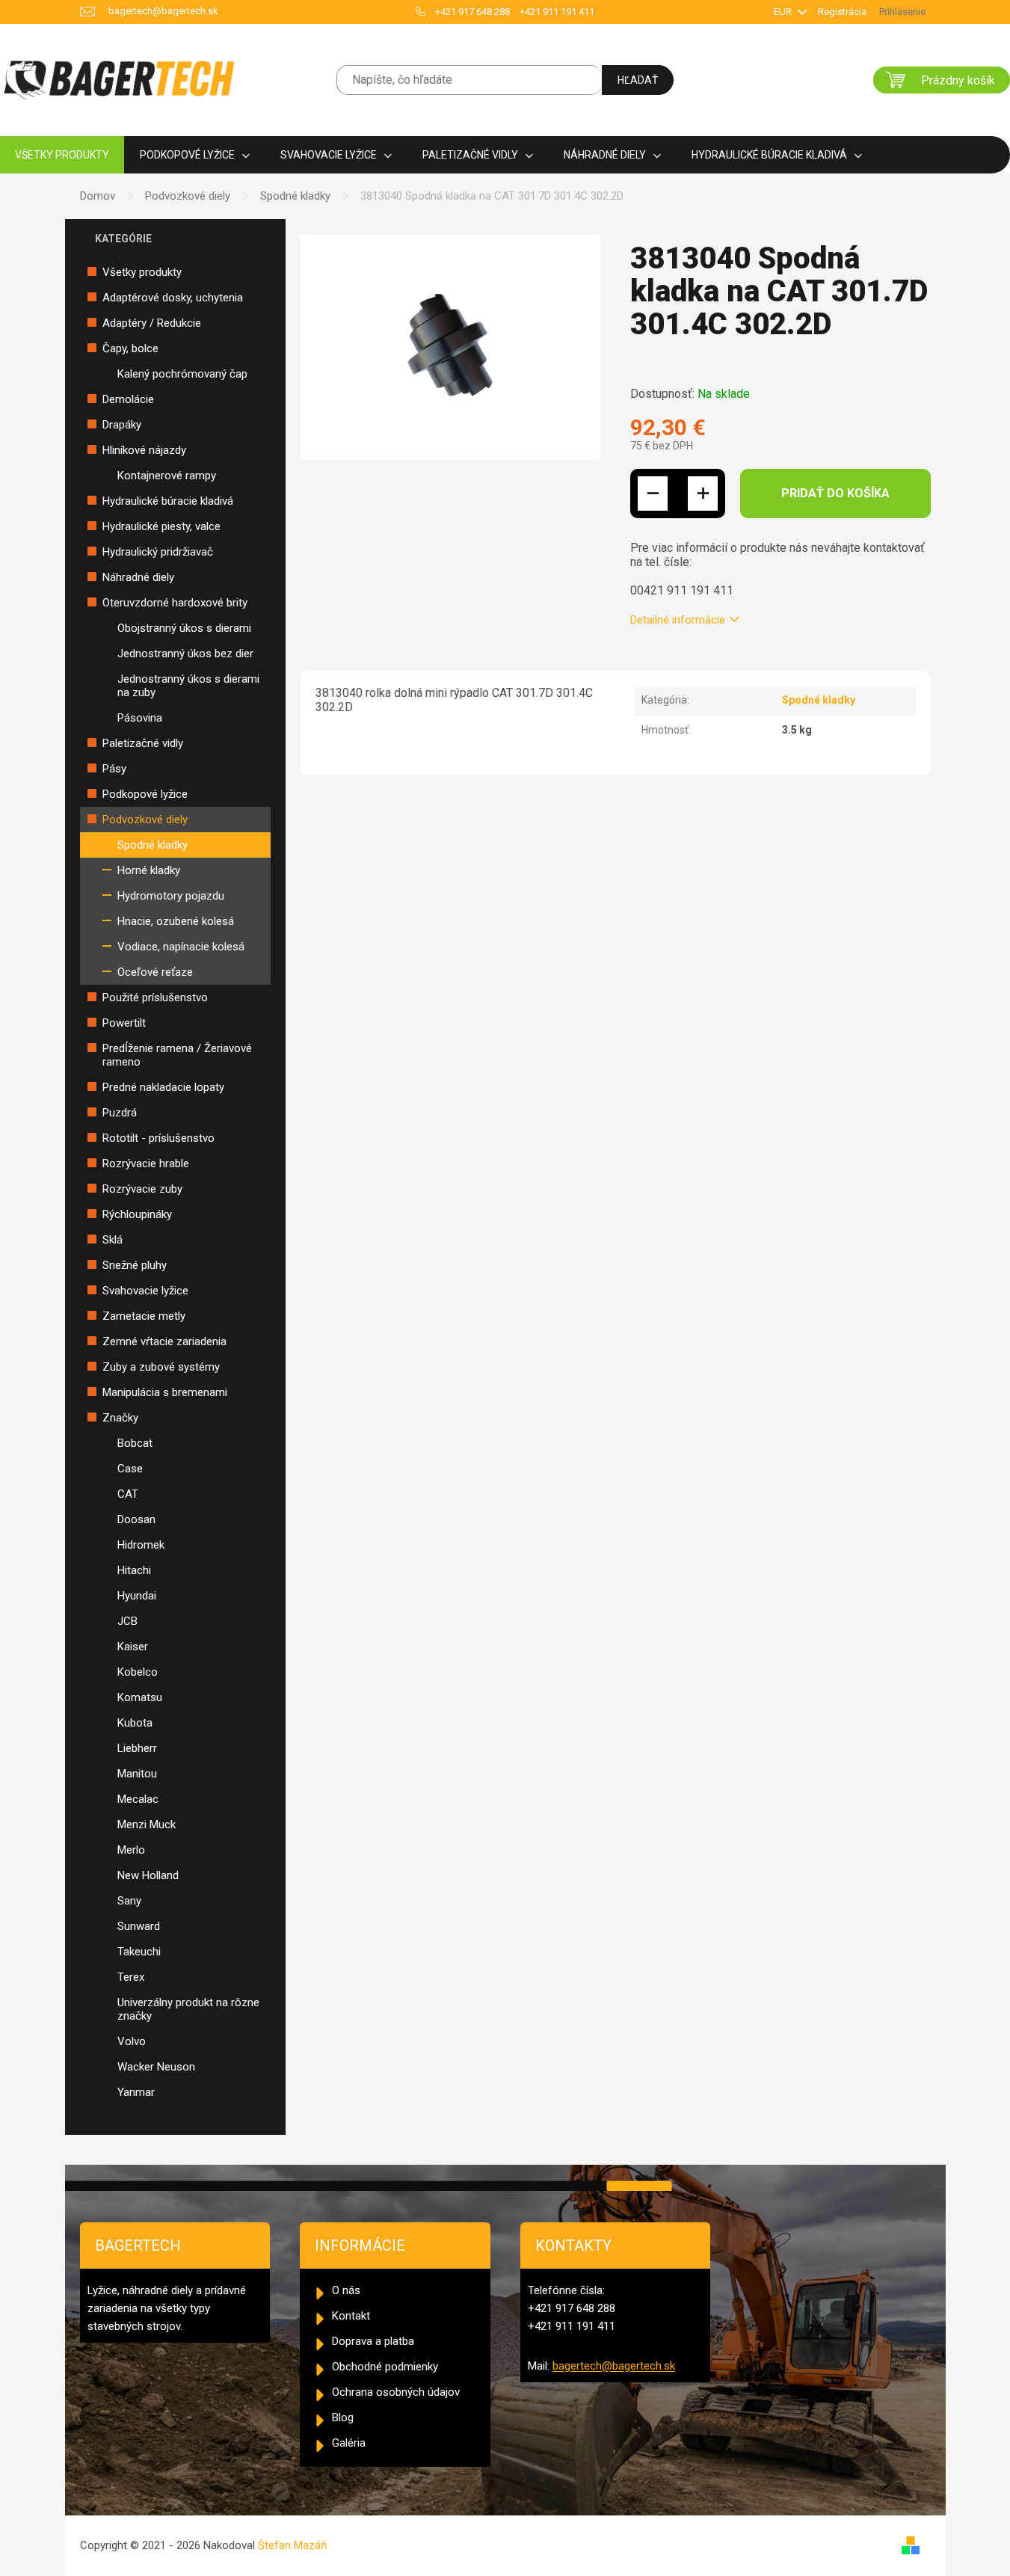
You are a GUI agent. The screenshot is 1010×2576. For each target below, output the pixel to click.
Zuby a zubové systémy (161, 1367)
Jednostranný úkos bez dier (185, 654)
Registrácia (842, 12)
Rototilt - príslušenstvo (158, 1138)
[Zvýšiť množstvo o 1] (703, 494)
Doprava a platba (373, 2341)
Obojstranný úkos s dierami (184, 628)
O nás (346, 2290)
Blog (343, 2417)
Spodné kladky (153, 845)
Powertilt (124, 1023)
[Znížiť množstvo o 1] (653, 494)
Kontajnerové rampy (167, 476)
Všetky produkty (142, 272)
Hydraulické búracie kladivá (168, 501)
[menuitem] (62, 155)
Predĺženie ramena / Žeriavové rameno (177, 1055)
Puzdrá (120, 1113)
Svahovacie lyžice (145, 1291)
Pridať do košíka (835, 493)
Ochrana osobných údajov (396, 2392)
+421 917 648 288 (472, 12)
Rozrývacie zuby (142, 1189)
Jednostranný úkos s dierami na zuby (188, 686)
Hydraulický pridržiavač (158, 552)
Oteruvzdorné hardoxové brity (175, 603)
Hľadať (638, 80)
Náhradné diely (138, 577)
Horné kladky (149, 870)
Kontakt (351, 2316)
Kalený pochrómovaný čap (182, 374)
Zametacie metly (144, 1316)
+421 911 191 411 (557, 12)
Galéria (349, 2443)
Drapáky (122, 425)
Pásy (114, 769)
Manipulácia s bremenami (165, 1392)
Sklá (113, 1240)
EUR (784, 12)
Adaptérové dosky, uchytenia (173, 298)
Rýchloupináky (137, 1214)
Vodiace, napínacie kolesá (181, 947)
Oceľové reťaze (155, 972)
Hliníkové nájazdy (144, 450)
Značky (120, 1418)
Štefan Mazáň (292, 2545)
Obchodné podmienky (385, 2367)
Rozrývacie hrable (146, 1163)
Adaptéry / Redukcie (152, 323)
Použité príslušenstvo (155, 997)
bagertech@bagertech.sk (614, 2366)
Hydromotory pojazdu (171, 896)
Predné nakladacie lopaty (163, 1087)
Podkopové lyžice (145, 794)
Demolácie (128, 399)
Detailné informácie (678, 620)
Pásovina (140, 718)
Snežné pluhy (135, 1265)
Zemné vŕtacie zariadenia (164, 1341)
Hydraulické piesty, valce (161, 526)
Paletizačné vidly (143, 743)
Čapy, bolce (130, 348)
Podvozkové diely (145, 820)
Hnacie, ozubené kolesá (176, 921)
